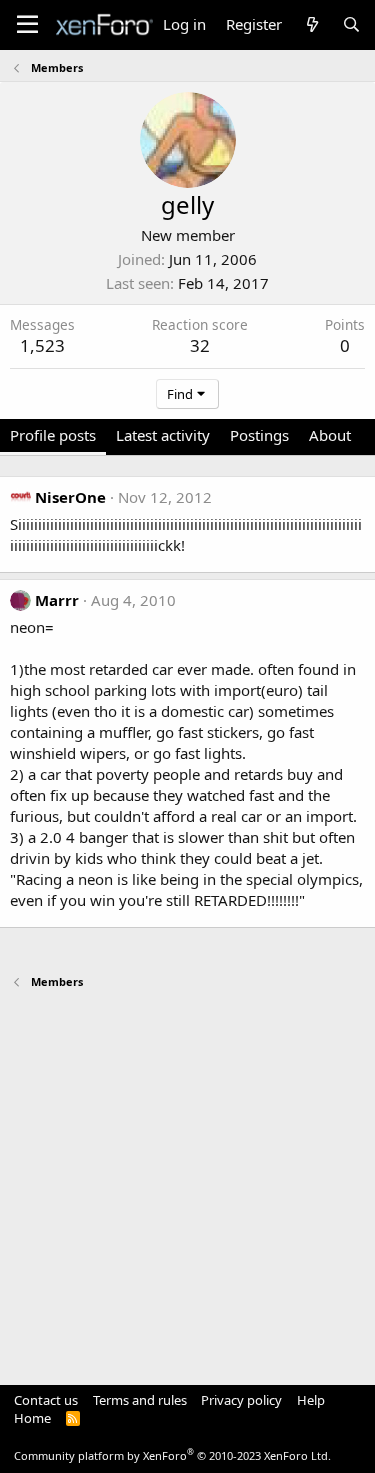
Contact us (46, 1400)
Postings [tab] (259, 435)
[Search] (351, 24)
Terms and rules (140, 1400)
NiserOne (70, 497)
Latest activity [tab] (163, 435)
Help (311, 1400)
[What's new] (311, 24)
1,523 (42, 345)
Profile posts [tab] (53, 435)
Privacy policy (241, 1400)
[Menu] (27, 25)
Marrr (57, 600)
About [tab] (330, 435)
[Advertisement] (187, 1177)
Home (32, 1418)
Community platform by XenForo (172, 1455)
